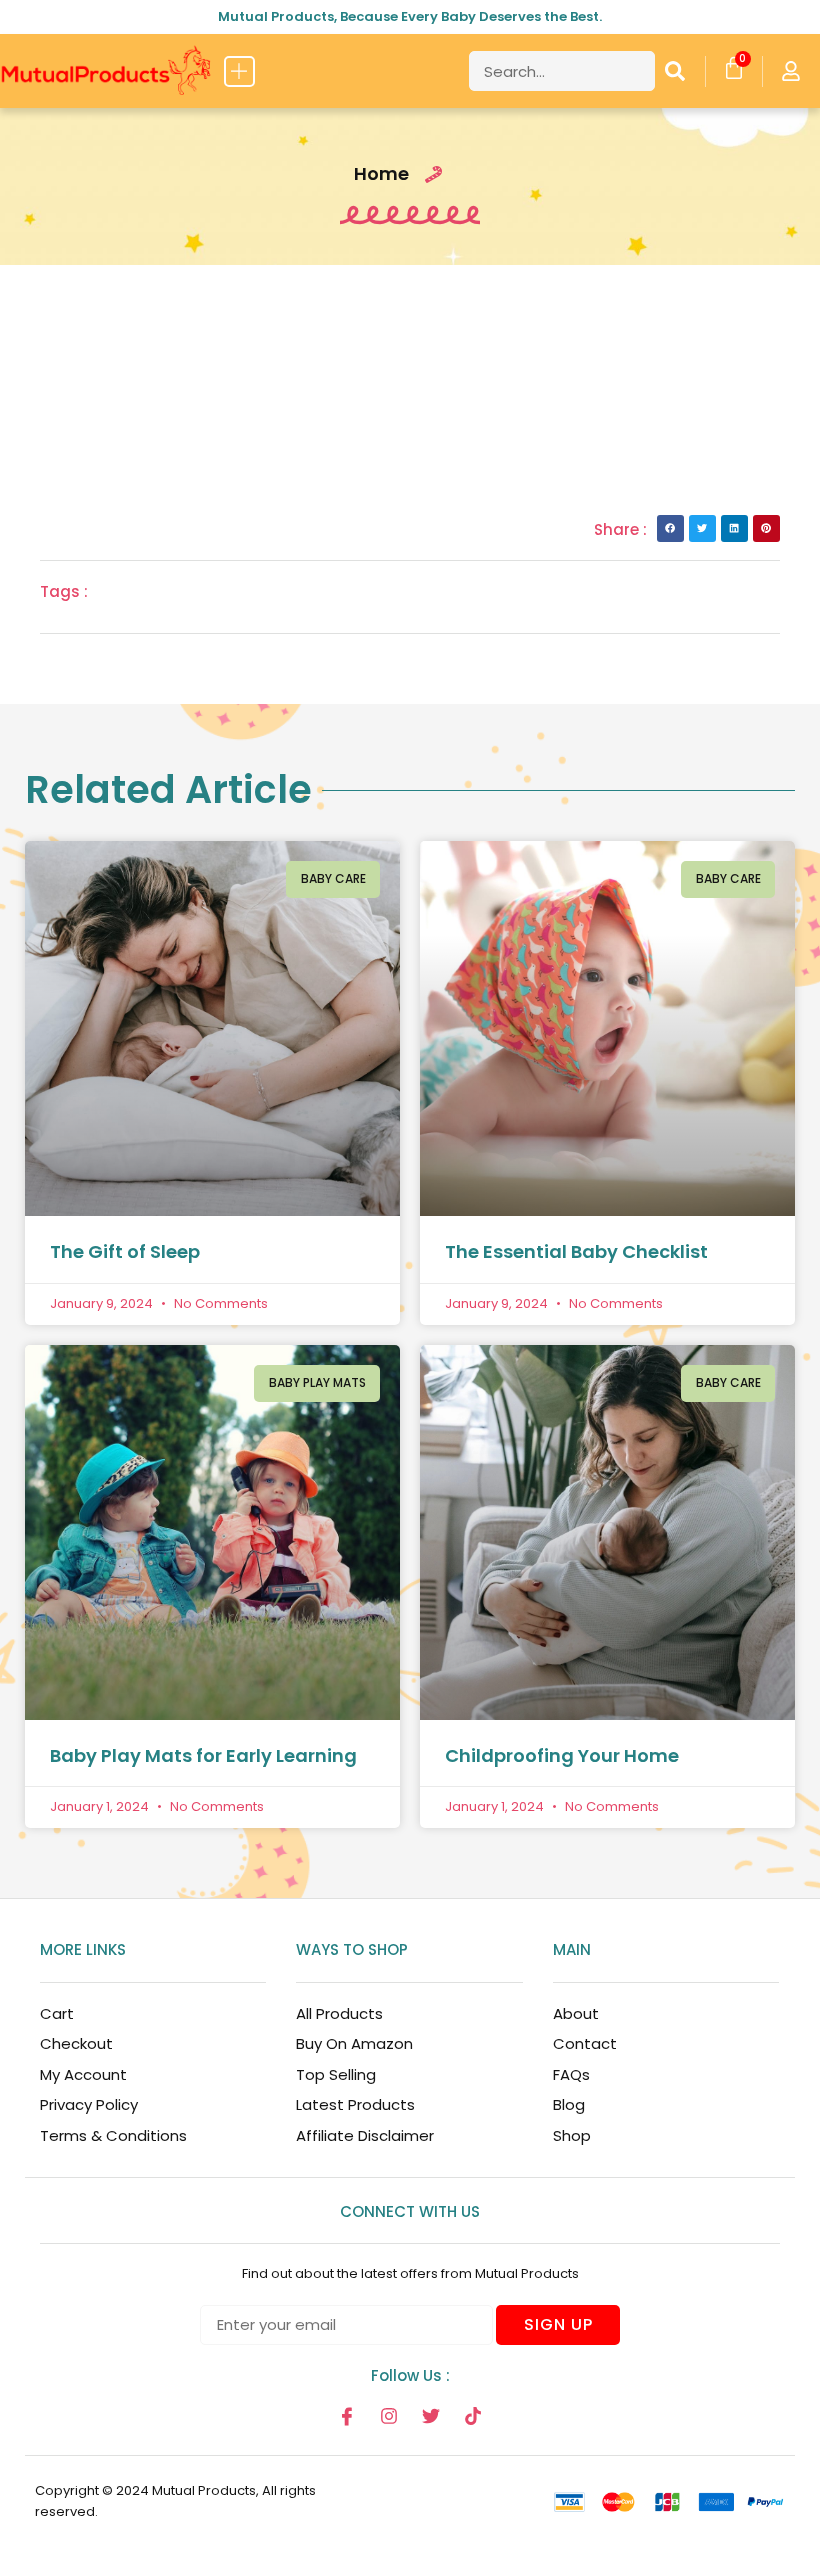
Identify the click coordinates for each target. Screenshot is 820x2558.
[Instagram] (389, 2416)
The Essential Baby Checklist (576, 1251)
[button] (239, 71)
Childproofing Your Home (562, 1755)
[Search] (675, 71)
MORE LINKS (83, 1949)
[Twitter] (431, 2416)
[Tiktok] (473, 2416)
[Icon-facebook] (347, 2416)
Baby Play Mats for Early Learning (203, 1755)
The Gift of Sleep (125, 1251)
